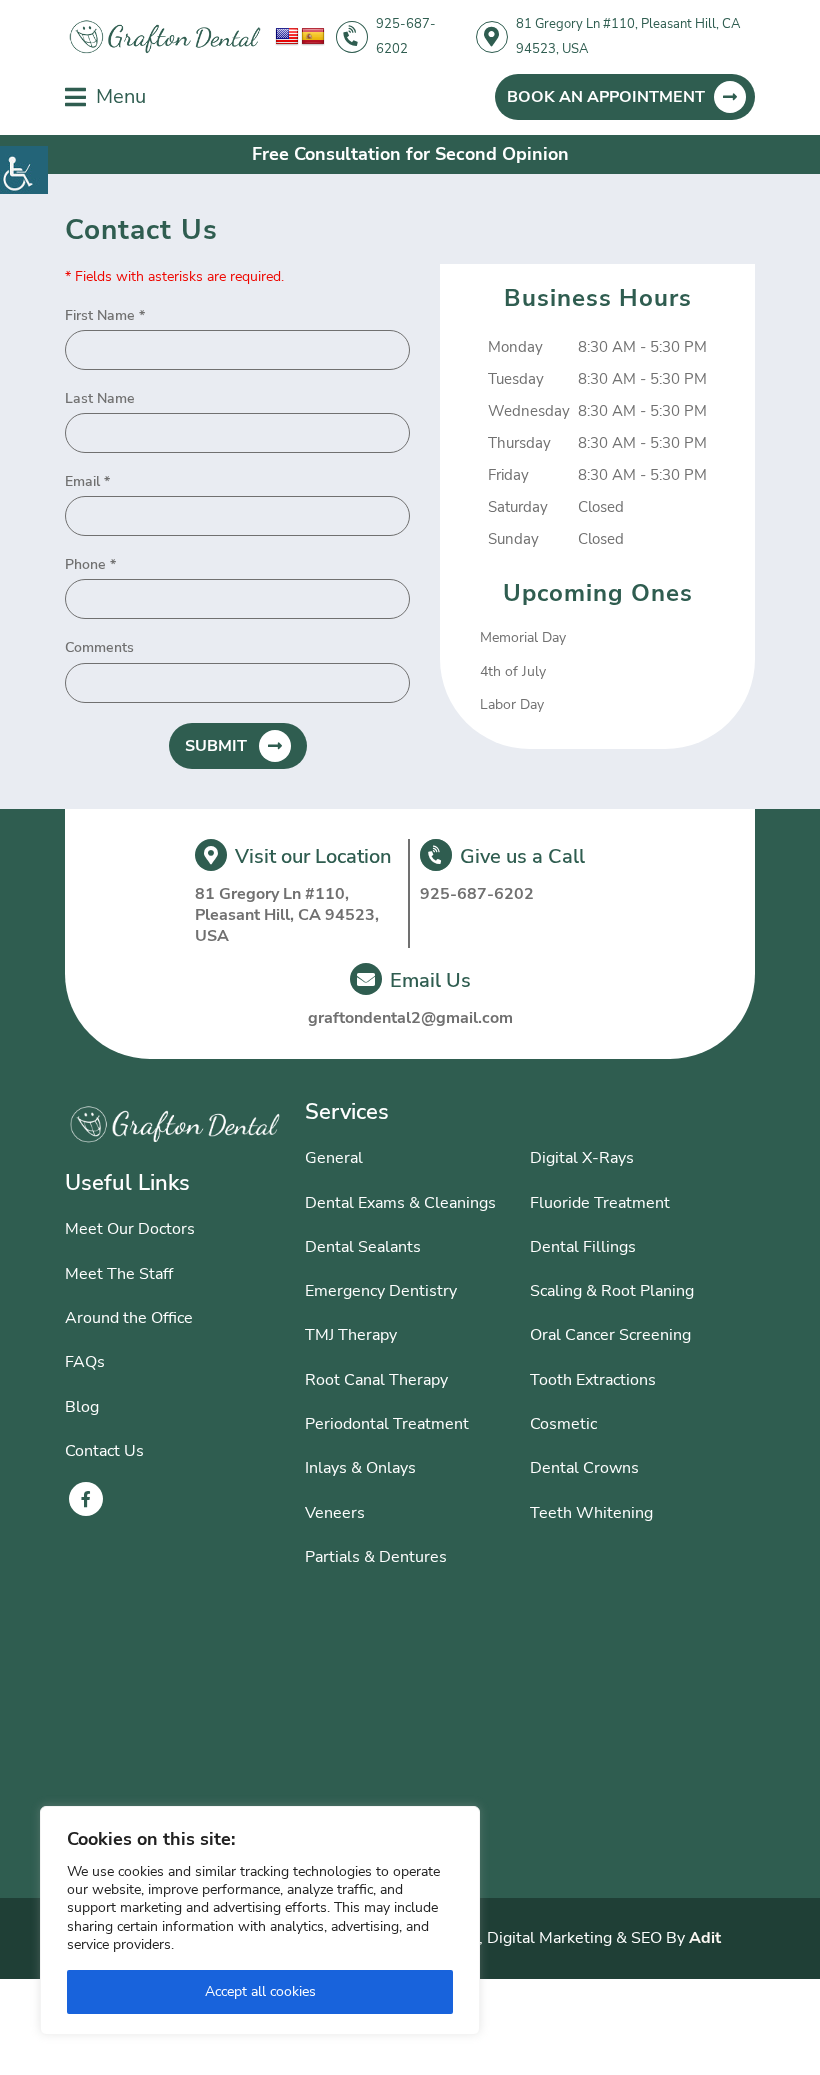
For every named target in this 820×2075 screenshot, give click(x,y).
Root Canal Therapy (376, 1380)
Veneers (335, 1513)
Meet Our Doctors (130, 1229)
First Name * (105, 316)
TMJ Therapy (351, 1335)
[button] (24, 170)
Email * (87, 482)
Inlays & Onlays (360, 1468)
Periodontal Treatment (387, 1424)
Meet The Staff (119, 1274)
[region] (260, 1920)
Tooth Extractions (593, 1380)
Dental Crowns (584, 1468)
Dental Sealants (363, 1247)
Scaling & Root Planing (612, 1291)
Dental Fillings (583, 1247)
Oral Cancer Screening (610, 1335)
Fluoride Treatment (600, 1203)
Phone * (90, 565)
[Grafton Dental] (165, 37)
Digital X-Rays (582, 1158)
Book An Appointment (606, 97)
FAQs (85, 1362)
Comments (99, 648)
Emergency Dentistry (381, 1291)
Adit (705, 1938)
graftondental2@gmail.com (410, 1018)
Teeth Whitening (591, 1513)
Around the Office (129, 1318)
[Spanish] (313, 37)
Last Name (100, 399)
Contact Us (104, 1451)
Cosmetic (563, 1424)
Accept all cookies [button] (260, 1991)
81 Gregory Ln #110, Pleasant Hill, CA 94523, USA (628, 36)
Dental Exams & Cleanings (400, 1203)
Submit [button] (216, 746)
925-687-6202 (406, 36)
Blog (82, 1407)
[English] (287, 37)
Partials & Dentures (376, 1557)
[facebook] (86, 1499)
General (334, 1158)
